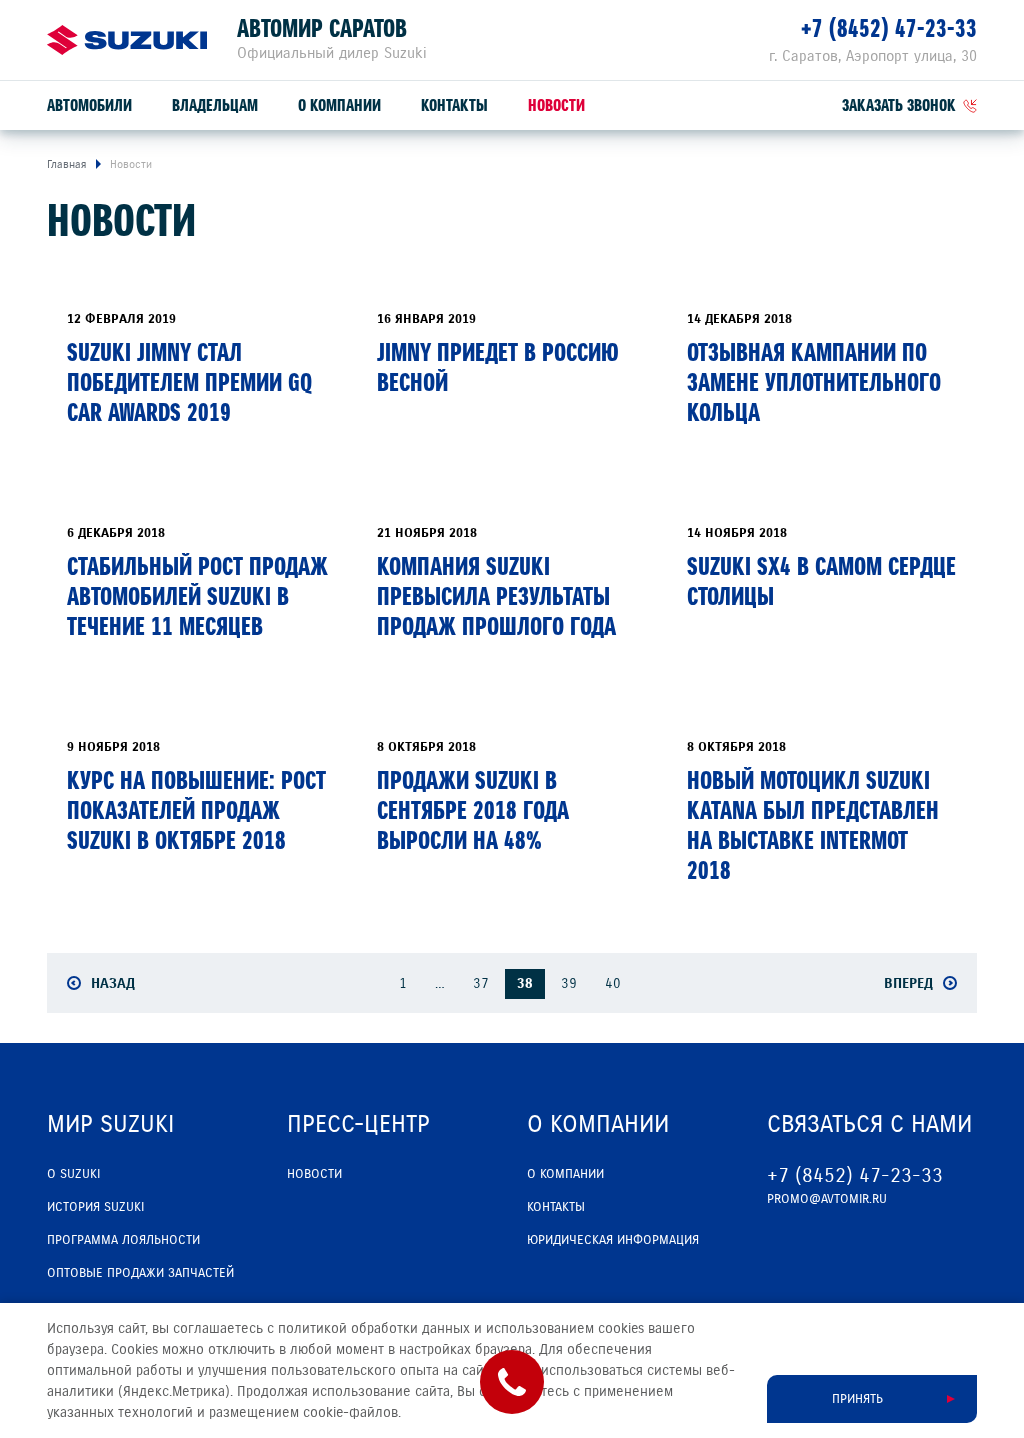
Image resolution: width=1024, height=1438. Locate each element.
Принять (857, 1399)
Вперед (908, 983)
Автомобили (89, 105)
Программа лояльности (123, 1240)
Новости (556, 105)
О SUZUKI (73, 1174)
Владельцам (215, 105)
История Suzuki (95, 1207)
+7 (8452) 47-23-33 (889, 28)
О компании (339, 105)
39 (569, 983)
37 (481, 983)
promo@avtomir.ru (827, 1199)
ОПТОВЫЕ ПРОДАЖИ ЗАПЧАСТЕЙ (140, 1273)
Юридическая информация (613, 1240)
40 (613, 983)
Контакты (454, 105)
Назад (113, 983)
